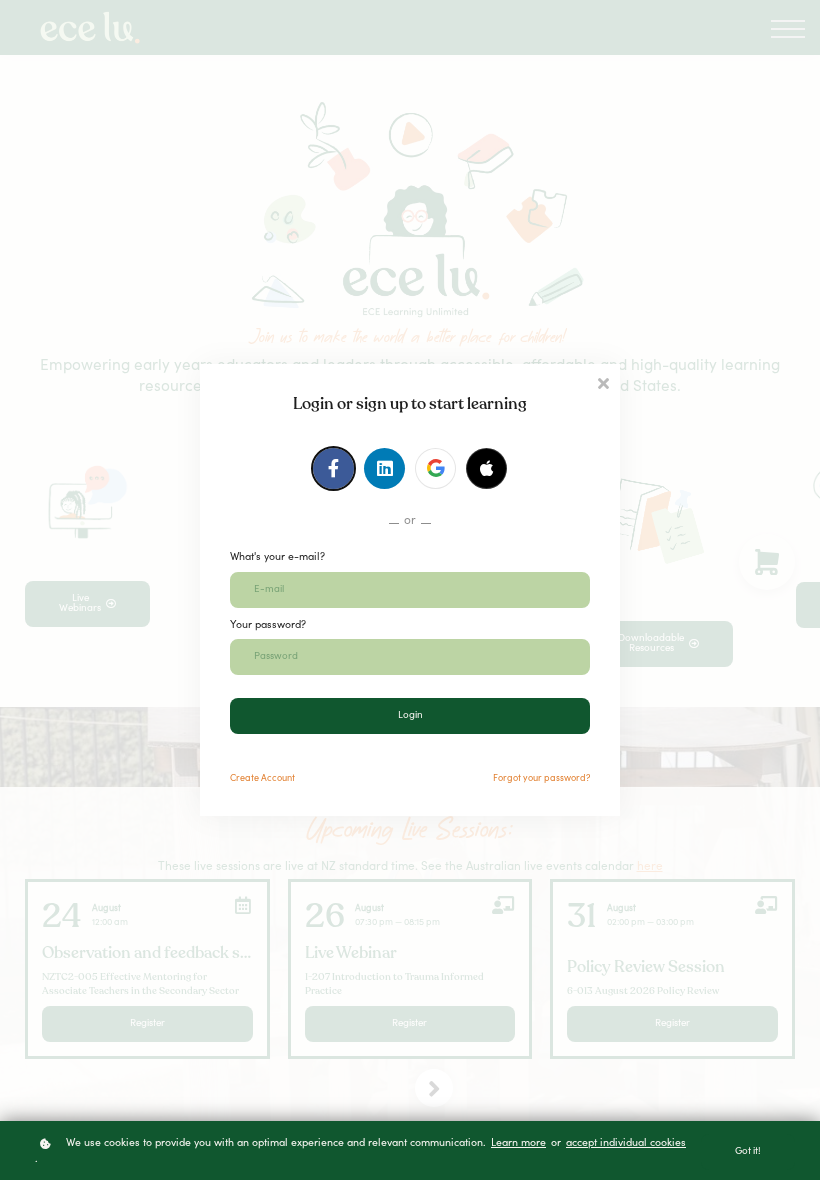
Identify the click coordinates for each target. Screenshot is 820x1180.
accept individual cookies (626, 1143)
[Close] (603, 381)
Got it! (748, 1152)
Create (262, 779)
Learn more (518, 1143)
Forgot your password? (541, 779)
